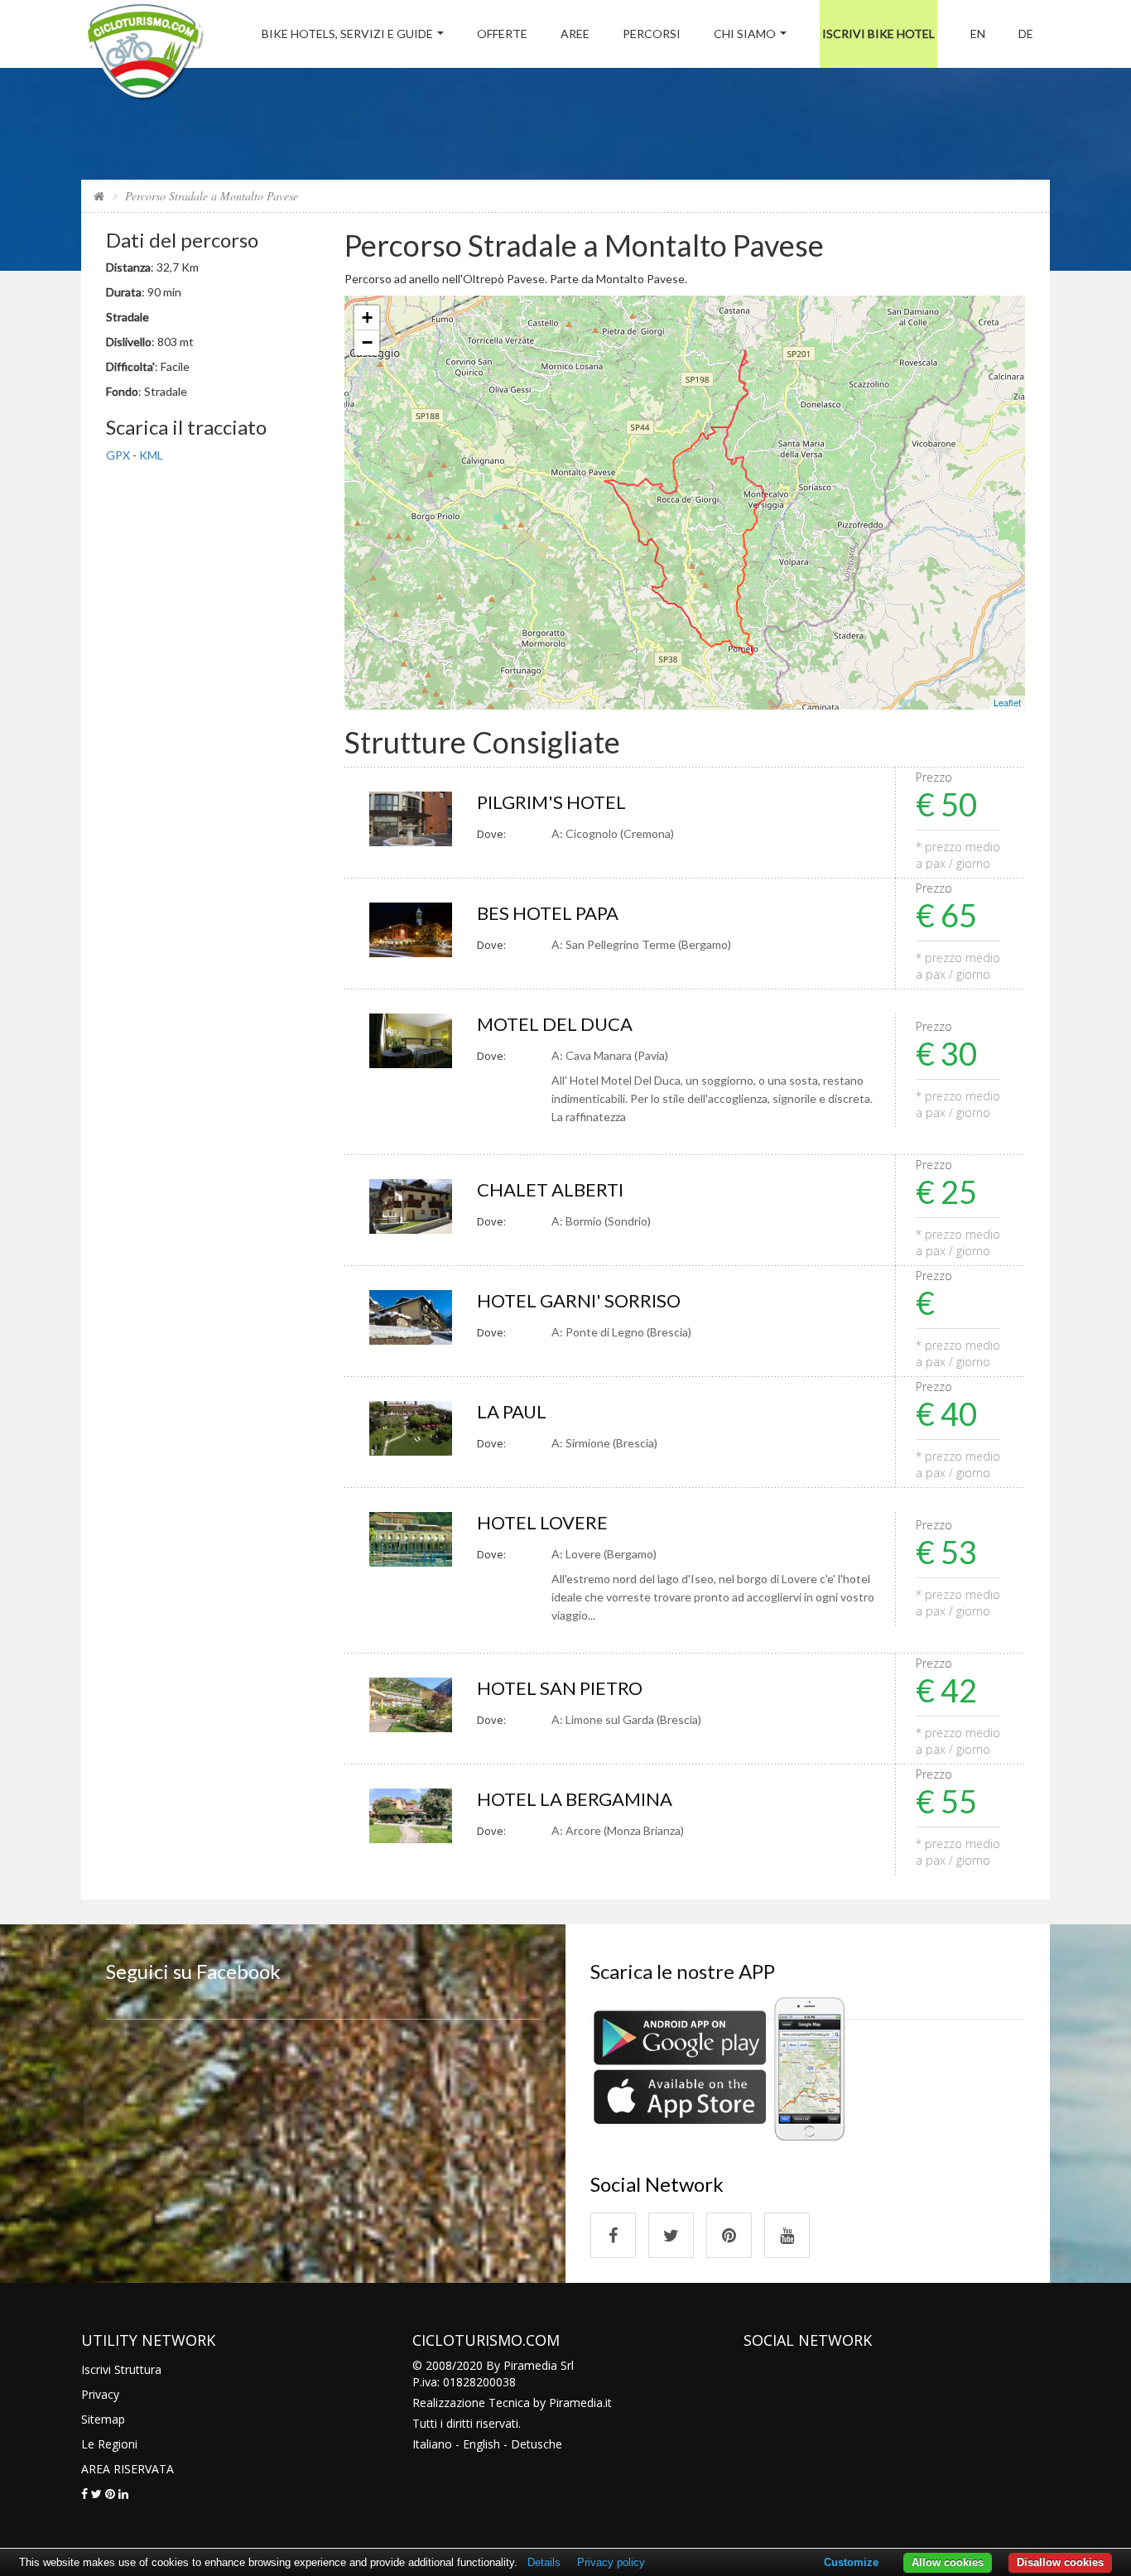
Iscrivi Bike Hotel (878, 34)
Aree (575, 34)
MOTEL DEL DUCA (555, 1024)
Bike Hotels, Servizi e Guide (347, 34)
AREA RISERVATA (128, 2469)
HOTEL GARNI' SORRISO (579, 1300)
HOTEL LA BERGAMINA (575, 1799)
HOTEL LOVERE (542, 1522)
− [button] (367, 342)
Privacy (100, 2394)
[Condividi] (84, 2494)
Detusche (537, 2444)
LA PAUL (512, 1411)
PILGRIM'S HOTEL (551, 802)
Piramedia (576, 2403)
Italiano (432, 2444)
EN (978, 34)
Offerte (502, 34)
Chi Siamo (745, 34)
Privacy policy (611, 2562)
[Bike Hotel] (144, 54)
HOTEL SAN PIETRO (560, 1688)
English (481, 2444)
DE (1026, 34)
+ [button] (367, 318)
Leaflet (1007, 702)
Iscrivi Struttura (121, 2369)
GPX (118, 455)
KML (151, 455)
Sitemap (103, 2419)
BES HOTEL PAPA (548, 913)
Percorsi (652, 34)
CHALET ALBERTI (550, 1189)
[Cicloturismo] (613, 2235)
